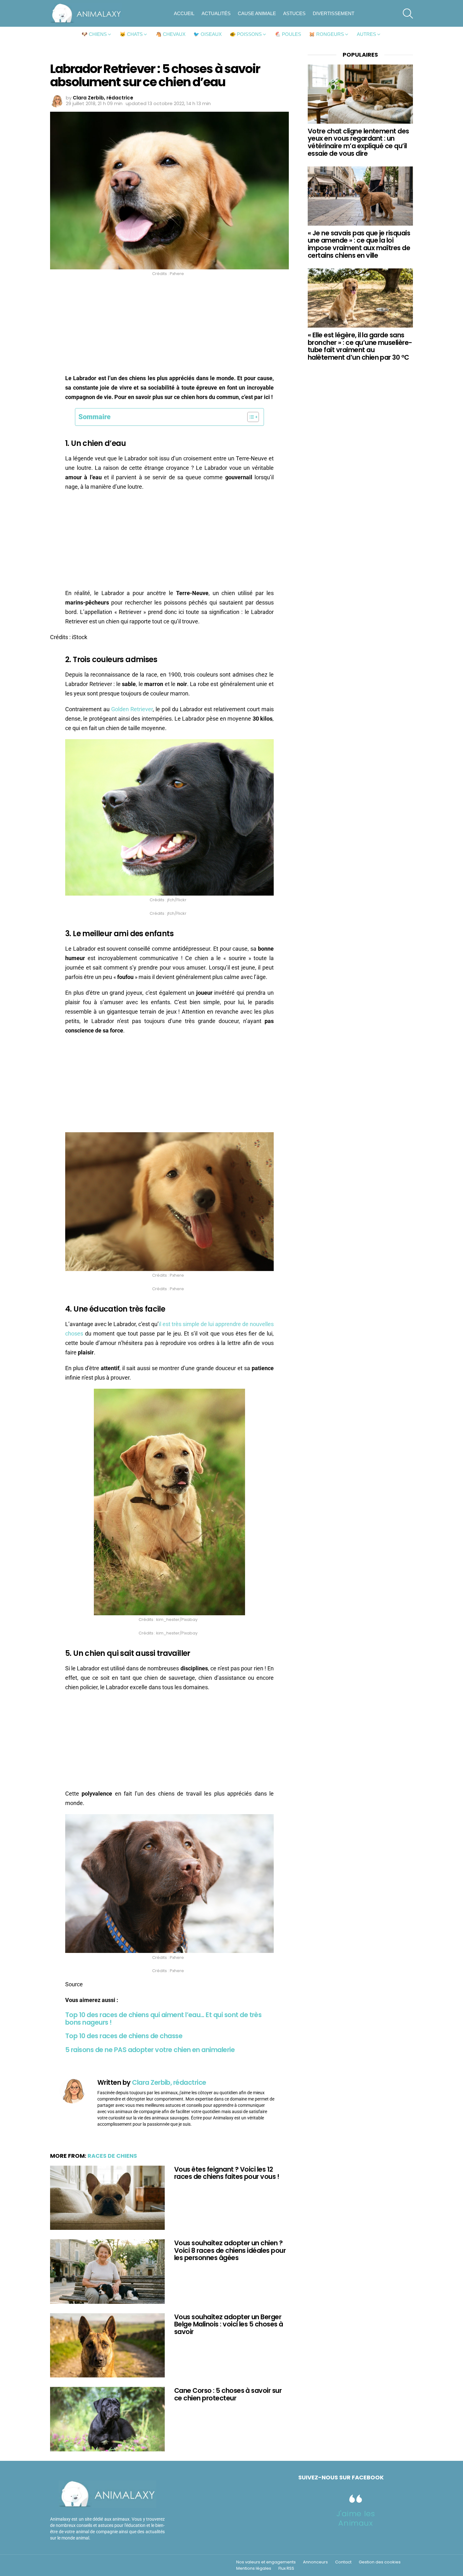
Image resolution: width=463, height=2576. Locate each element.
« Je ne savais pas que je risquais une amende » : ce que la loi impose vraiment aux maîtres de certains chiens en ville (359, 244)
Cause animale (257, 13)
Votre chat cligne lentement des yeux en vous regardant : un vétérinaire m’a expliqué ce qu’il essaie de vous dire (358, 142)
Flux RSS (286, 2568)
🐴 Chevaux (171, 34)
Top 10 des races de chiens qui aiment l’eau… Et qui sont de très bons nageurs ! (163, 2019)
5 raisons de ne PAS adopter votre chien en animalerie (150, 2050)
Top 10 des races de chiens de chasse (124, 2036)
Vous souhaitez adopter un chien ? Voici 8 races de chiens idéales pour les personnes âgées (230, 2250)
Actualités (216, 13)
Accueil (184, 13)
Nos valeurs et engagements (266, 2562)
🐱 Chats (131, 34)
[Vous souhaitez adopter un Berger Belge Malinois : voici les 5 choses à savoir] (107, 2345)
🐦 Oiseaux (208, 34)
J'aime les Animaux (356, 2518)
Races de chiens (112, 2156)
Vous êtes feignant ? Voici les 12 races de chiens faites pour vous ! (227, 2173)
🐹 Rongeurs (326, 34)
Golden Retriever (132, 709)
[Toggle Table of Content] (250, 417)
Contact (343, 2562)
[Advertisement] (169, 327)
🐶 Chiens (94, 34)
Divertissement (334, 13)
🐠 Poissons (246, 34)
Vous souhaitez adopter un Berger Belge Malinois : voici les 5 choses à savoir (229, 2324)
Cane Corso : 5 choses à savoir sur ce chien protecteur (228, 2394)
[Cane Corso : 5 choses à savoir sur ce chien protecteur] (107, 2419)
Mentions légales (254, 2568)
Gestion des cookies (380, 2562)
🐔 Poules (288, 34)
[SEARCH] (408, 14)
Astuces (294, 13)
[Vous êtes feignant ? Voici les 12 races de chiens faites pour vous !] (107, 2198)
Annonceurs (315, 2562)
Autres (366, 34)
